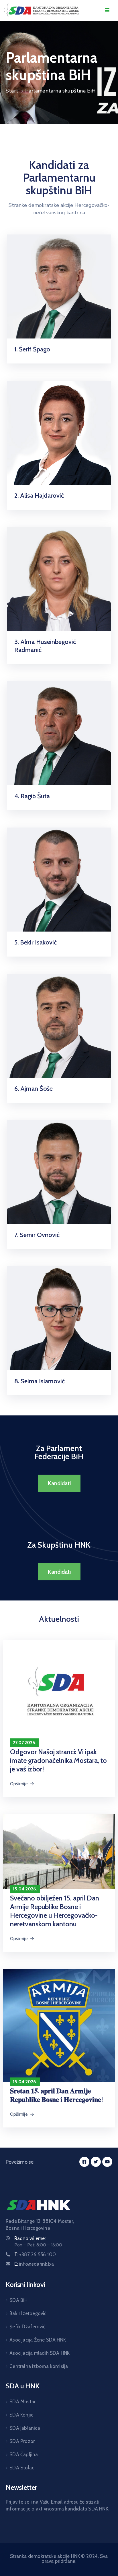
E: (34, 2264)
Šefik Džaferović (27, 2327)
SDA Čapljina (24, 2454)
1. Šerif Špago (32, 349)
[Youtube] (107, 2162)
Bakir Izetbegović (28, 2313)
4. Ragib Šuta (32, 796)
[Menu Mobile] (107, 10)
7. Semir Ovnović (37, 1235)
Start (12, 91)
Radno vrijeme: (30, 2238)
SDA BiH (18, 2300)
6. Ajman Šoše (34, 1089)
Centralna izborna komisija (39, 2366)
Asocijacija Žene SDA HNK (38, 2340)
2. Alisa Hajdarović (39, 496)
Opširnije (19, 1784)
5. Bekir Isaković (36, 942)
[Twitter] (96, 2162)
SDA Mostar (22, 2402)
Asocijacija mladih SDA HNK (40, 2353)
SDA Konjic (21, 2415)
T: (35, 2254)
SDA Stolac (22, 2468)
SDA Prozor (22, 2441)
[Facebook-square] (84, 2162)
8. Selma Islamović (40, 1381)
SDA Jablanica (25, 2428)
